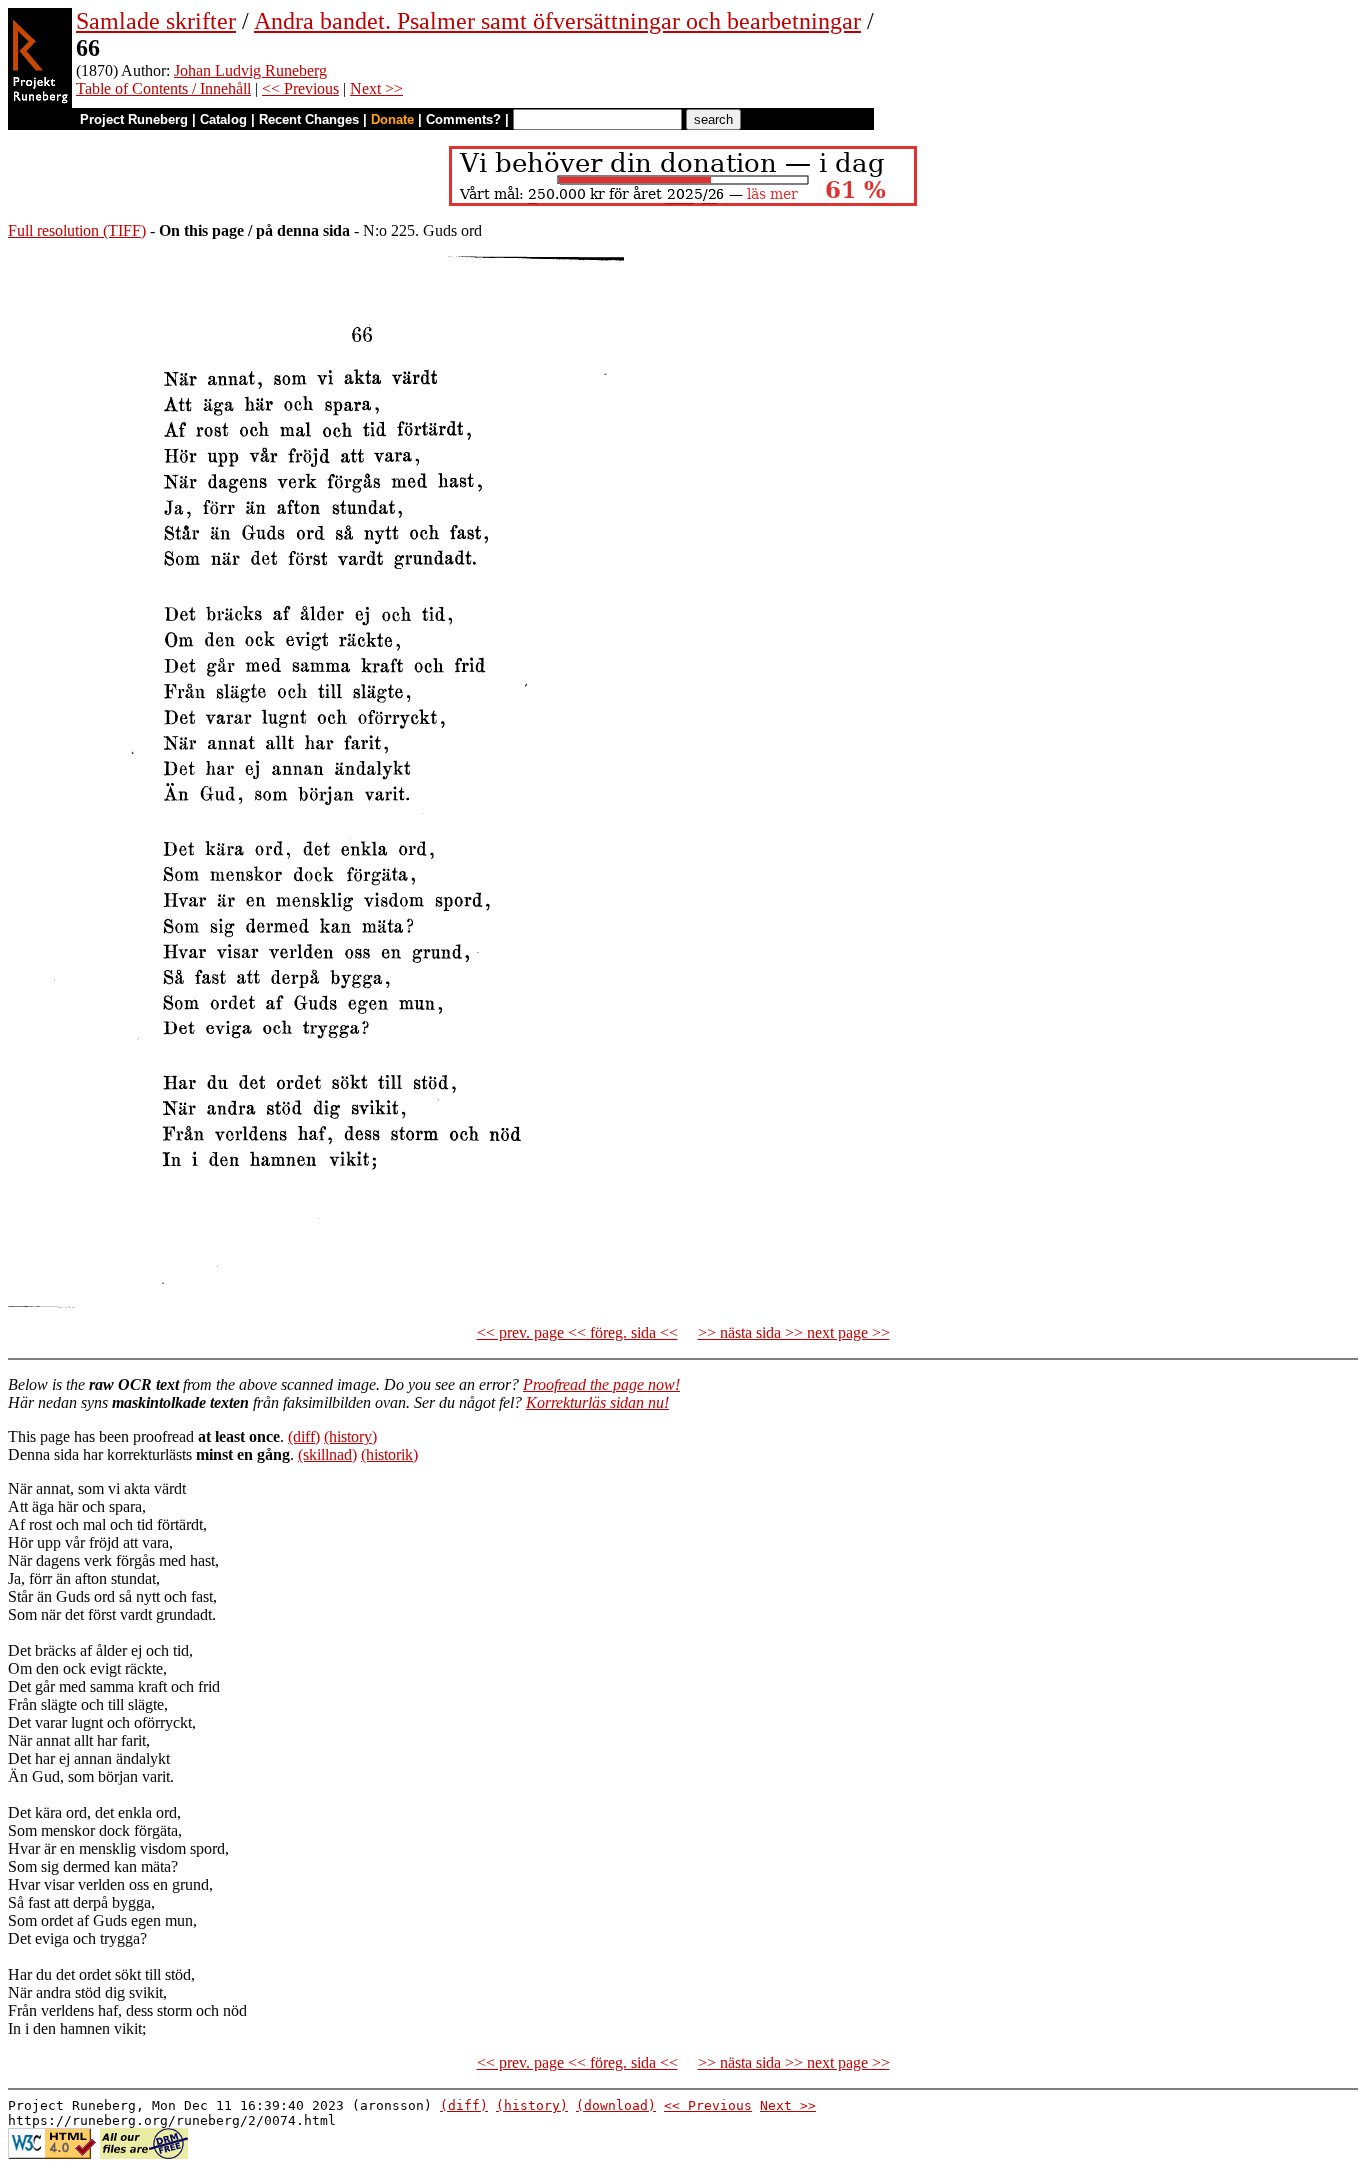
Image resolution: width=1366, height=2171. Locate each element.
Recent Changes (309, 119)
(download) (616, 2105)
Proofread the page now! (601, 1384)
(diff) (304, 1436)
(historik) (389, 1454)
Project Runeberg (134, 119)
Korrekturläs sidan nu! (597, 1402)
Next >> (376, 88)
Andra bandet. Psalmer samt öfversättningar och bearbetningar (557, 21)
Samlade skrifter (156, 21)
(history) (350, 1436)
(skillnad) (327, 1454)
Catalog (223, 119)
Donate (392, 119)
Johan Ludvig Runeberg (250, 70)
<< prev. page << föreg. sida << (577, 1332)
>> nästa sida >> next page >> (794, 1332)
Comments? (463, 119)
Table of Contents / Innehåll (163, 88)
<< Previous (300, 88)
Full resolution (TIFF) (77, 230)
